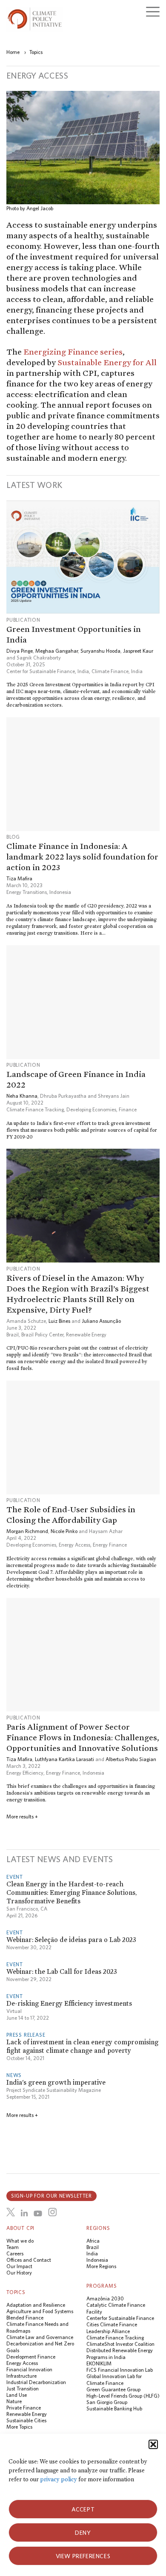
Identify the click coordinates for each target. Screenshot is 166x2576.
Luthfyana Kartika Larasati (64, 1759)
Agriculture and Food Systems (40, 2311)
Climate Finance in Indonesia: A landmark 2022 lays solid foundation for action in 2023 (82, 857)
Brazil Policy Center (42, 1335)
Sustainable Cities (26, 2420)
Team (13, 2247)
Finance (128, 1109)
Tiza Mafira (19, 878)
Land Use (17, 2395)
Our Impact (19, 2266)
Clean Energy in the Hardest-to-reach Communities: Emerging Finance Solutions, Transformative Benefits (72, 1893)
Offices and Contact (29, 2260)
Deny (83, 2533)
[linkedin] (24, 2213)
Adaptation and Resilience (36, 2305)
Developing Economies (91, 1109)
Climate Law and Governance (40, 2337)
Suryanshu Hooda (100, 651)
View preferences (83, 2556)
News (14, 2075)
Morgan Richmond (27, 1531)
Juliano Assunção (101, 1321)
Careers (15, 2253)
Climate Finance (110, 671)
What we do (20, 2241)
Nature (14, 2401)
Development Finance (31, 2357)
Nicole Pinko (64, 1531)
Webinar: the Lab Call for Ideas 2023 (62, 1971)
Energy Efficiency (25, 1773)
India (137, 671)
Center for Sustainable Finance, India (48, 671)
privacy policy (59, 2479)
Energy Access (74, 1545)
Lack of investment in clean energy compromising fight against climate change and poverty (82, 2046)
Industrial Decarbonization (36, 2382)
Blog (13, 837)
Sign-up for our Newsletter (52, 2196)
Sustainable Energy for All (107, 362)
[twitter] (11, 2212)
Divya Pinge (20, 651)
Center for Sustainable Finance (120, 2318)
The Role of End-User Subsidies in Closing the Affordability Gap (71, 1515)
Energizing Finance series (73, 352)
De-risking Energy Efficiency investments (69, 2003)
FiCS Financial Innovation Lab (120, 2370)
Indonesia (60, 892)
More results (22, 1816)
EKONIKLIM (99, 2363)
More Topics (19, 2427)
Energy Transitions (27, 892)
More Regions (101, 2266)
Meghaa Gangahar (57, 651)
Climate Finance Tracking (35, 1109)
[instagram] (52, 2212)
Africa (93, 2241)
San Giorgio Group (107, 2402)
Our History (19, 2273)
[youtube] (38, 2213)
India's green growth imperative (56, 2082)
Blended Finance (25, 2318)
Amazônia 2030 (105, 2298)
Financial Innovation (29, 2369)
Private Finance (24, 2408)
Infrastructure (21, 2376)
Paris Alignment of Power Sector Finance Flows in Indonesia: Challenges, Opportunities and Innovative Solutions (83, 1737)
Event (15, 1877)
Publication (23, 620)
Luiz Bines (59, 1321)
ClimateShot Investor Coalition (120, 2344)
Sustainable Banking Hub (114, 2408)
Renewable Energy (86, 1335)
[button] (153, 2444)
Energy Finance (110, 1545)
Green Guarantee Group (113, 2389)
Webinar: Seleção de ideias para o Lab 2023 (71, 1940)
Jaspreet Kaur (138, 651)
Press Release (26, 2035)
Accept (83, 2509)
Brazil (13, 1335)
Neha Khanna (22, 1096)
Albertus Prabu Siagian (131, 1759)
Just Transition (23, 2389)
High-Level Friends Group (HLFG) (123, 2396)
